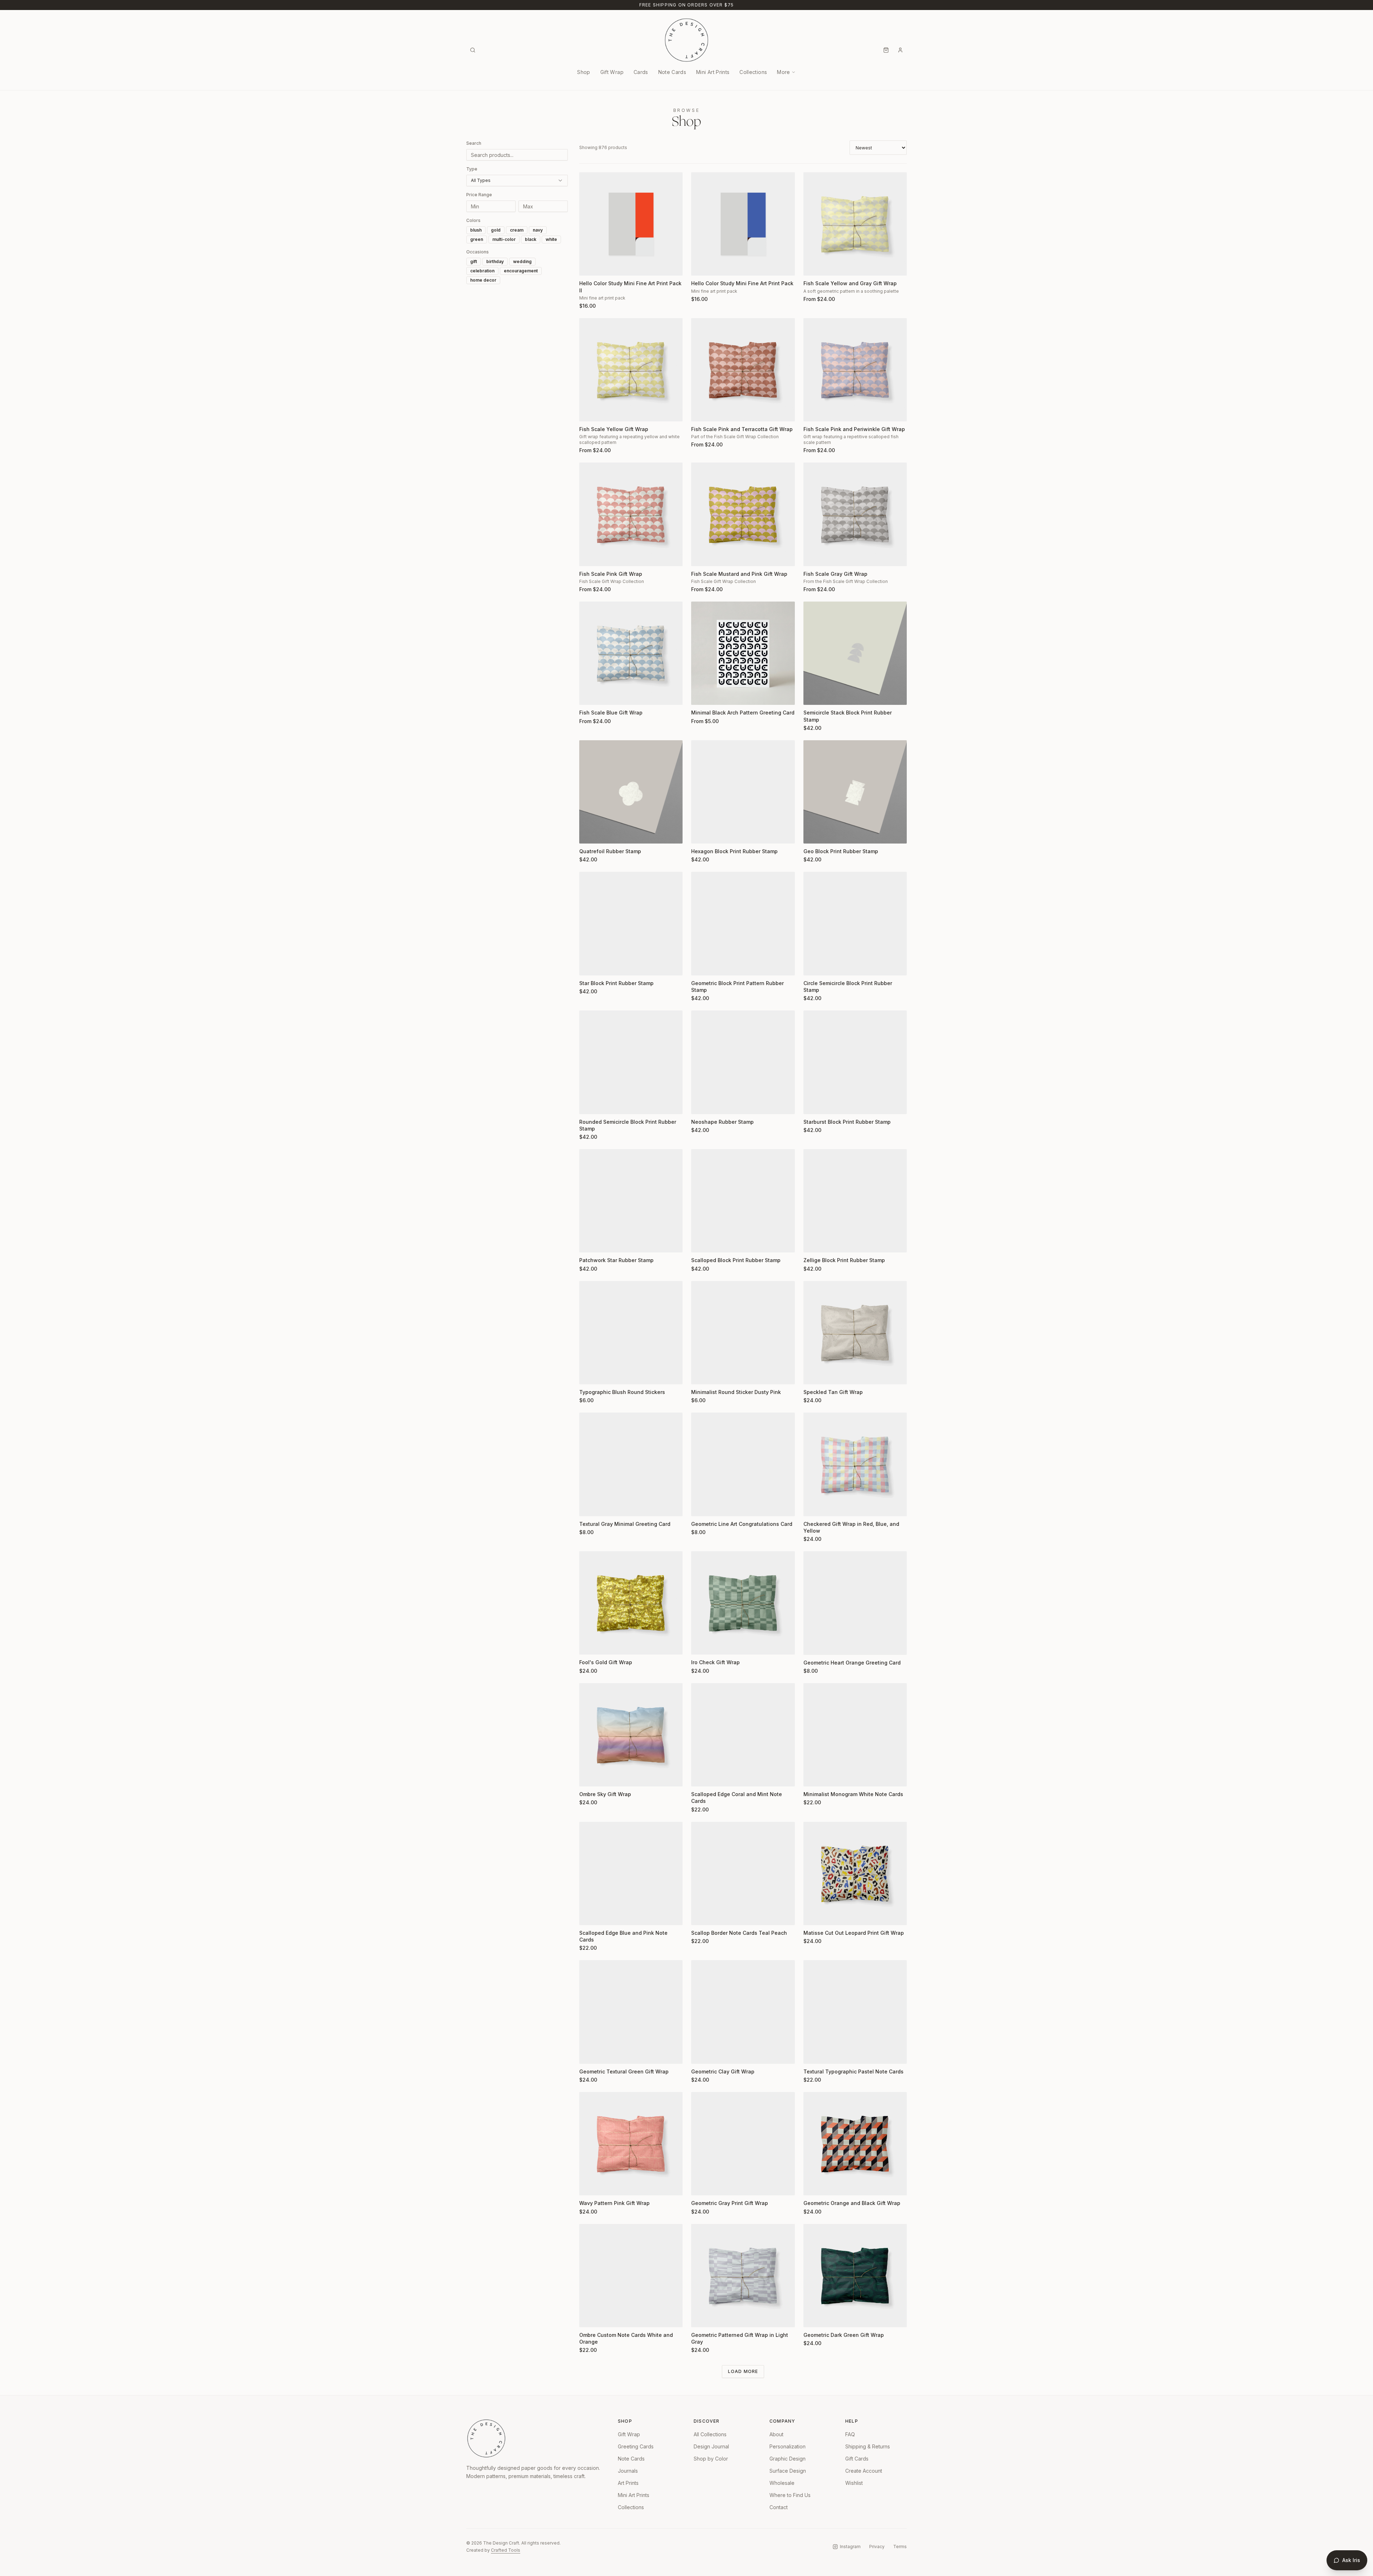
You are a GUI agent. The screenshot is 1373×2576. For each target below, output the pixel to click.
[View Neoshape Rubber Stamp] (743, 1062)
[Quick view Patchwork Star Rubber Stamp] (589, 1242)
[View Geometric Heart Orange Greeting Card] (855, 1603)
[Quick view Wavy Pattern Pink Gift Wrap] (589, 2185)
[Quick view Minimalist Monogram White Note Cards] (813, 1776)
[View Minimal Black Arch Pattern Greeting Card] (743, 653)
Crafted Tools (506, 2550)
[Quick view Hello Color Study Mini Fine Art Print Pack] (701, 266)
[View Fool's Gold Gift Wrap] (631, 1603)
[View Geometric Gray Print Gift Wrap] (743, 2144)
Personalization (788, 2446)
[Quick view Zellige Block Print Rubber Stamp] (813, 1242)
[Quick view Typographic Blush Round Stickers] (589, 1374)
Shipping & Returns (868, 2446)
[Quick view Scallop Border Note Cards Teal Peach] (701, 1915)
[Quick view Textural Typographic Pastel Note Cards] (813, 2054)
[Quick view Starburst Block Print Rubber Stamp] (813, 1104)
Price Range (479, 195)
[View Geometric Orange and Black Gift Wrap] (855, 2144)
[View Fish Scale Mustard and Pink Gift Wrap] (743, 514)
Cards (641, 72)
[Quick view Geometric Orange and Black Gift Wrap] (813, 2185)
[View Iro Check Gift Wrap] (743, 1603)
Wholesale (782, 2483)
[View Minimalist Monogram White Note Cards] (855, 1735)
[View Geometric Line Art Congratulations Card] (743, 1464)
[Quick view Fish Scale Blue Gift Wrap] (589, 695)
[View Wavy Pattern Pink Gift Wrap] (631, 2144)
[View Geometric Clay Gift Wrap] (743, 2012)
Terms (900, 2547)
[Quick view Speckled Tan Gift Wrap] (813, 1374)
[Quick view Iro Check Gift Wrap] (701, 1645)
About (776, 2434)
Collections (753, 72)
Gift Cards (857, 2459)
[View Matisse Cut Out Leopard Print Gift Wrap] (855, 1873)
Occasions (478, 252)
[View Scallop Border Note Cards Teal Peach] (743, 1873)
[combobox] (517, 181)
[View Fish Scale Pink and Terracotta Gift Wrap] (743, 370)
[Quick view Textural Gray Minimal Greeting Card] (589, 1506)
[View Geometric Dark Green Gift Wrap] (855, 2276)
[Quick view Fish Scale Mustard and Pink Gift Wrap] (701, 556)
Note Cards (672, 72)
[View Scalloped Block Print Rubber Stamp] (743, 1201)
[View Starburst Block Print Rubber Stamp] (855, 1062)
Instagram (850, 2547)
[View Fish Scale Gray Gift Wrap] (855, 514)
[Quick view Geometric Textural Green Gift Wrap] (589, 2054)
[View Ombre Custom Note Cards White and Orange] (631, 2276)
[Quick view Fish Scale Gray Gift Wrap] (813, 556)
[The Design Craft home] (686, 40)
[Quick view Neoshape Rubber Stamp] (701, 1104)
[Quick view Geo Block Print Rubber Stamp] (813, 834)
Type (472, 169)
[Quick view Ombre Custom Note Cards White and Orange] (589, 2317)
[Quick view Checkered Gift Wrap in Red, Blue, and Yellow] (813, 1506)
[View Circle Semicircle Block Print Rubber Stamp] (855, 923)
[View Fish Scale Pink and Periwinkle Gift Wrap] (855, 370)
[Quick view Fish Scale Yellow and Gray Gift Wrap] (813, 266)
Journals (628, 2471)
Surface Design (788, 2471)
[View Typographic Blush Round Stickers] (631, 1333)
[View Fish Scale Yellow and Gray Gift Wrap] (855, 224)
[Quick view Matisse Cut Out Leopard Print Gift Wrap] (813, 1915)
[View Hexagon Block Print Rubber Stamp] (743, 792)
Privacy (877, 2547)
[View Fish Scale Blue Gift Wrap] (631, 653)
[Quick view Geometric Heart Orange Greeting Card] (813, 1645)
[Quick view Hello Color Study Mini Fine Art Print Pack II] (589, 266)
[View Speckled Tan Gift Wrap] (855, 1333)
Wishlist (854, 2483)
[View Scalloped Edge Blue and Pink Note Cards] (631, 1873)
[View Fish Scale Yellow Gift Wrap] (631, 370)
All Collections (710, 2434)
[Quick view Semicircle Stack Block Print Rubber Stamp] (813, 695)
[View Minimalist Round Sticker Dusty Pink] (743, 1333)
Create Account (864, 2471)
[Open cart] (886, 50)
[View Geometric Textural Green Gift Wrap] (631, 2012)
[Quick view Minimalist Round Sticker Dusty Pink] (701, 1374)
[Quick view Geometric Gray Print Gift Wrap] (701, 2185)
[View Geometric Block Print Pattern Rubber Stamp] (743, 923)
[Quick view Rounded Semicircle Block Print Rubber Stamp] (589, 1104)
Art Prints (628, 2483)
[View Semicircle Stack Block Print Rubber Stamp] (855, 653)
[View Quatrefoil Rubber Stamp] (631, 792)
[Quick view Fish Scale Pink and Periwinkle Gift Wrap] (813, 411)
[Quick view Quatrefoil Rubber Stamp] (589, 834)
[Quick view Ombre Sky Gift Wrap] (589, 1776)
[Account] (900, 50)
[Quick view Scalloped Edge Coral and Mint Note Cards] (701, 1776)
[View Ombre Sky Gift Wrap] (631, 1735)
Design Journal (711, 2446)
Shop (584, 72)
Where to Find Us (790, 2495)
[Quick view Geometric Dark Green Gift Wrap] (813, 2317)
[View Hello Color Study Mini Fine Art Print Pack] (743, 224)
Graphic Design (788, 2459)
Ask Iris (1351, 2560)
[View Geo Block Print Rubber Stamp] (855, 792)
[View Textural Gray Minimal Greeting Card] (631, 1464)
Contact (779, 2507)
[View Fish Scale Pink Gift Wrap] (631, 514)
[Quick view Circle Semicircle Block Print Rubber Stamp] (813, 965)
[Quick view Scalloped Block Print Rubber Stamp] (701, 1242)
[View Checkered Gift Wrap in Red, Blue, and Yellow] (855, 1464)
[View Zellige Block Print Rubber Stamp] (855, 1201)
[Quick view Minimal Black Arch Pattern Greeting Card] (701, 695)
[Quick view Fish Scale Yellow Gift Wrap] (589, 411)
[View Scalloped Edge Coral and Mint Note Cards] (743, 1735)
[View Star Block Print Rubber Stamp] (631, 923)
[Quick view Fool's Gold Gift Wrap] (589, 1645)
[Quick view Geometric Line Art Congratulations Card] (701, 1506)
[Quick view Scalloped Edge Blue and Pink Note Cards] (589, 1915)
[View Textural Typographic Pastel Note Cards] (855, 2012)
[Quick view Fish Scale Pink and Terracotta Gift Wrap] (701, 411)
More (783, 72)
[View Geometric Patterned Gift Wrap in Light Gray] (743, 2276)
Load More (743, 2371)
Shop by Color (711, 2459)
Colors (473, 220)
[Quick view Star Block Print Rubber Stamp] (589, 965)
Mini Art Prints (713, 72)
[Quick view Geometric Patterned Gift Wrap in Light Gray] (701, 2317)
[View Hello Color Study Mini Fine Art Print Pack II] (631, 224)
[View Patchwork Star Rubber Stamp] (631, 1201)
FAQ (850, 2434)
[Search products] (473, 50)
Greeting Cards (636, 2446)
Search (474, 143)
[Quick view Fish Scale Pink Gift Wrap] (589, 556)
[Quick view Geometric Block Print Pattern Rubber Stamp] (701, 965)
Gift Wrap (612, 72)
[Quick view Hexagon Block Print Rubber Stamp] (701, 834)
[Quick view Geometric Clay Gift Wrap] (701, 2054)
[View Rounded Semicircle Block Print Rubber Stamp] (631, 1062)
